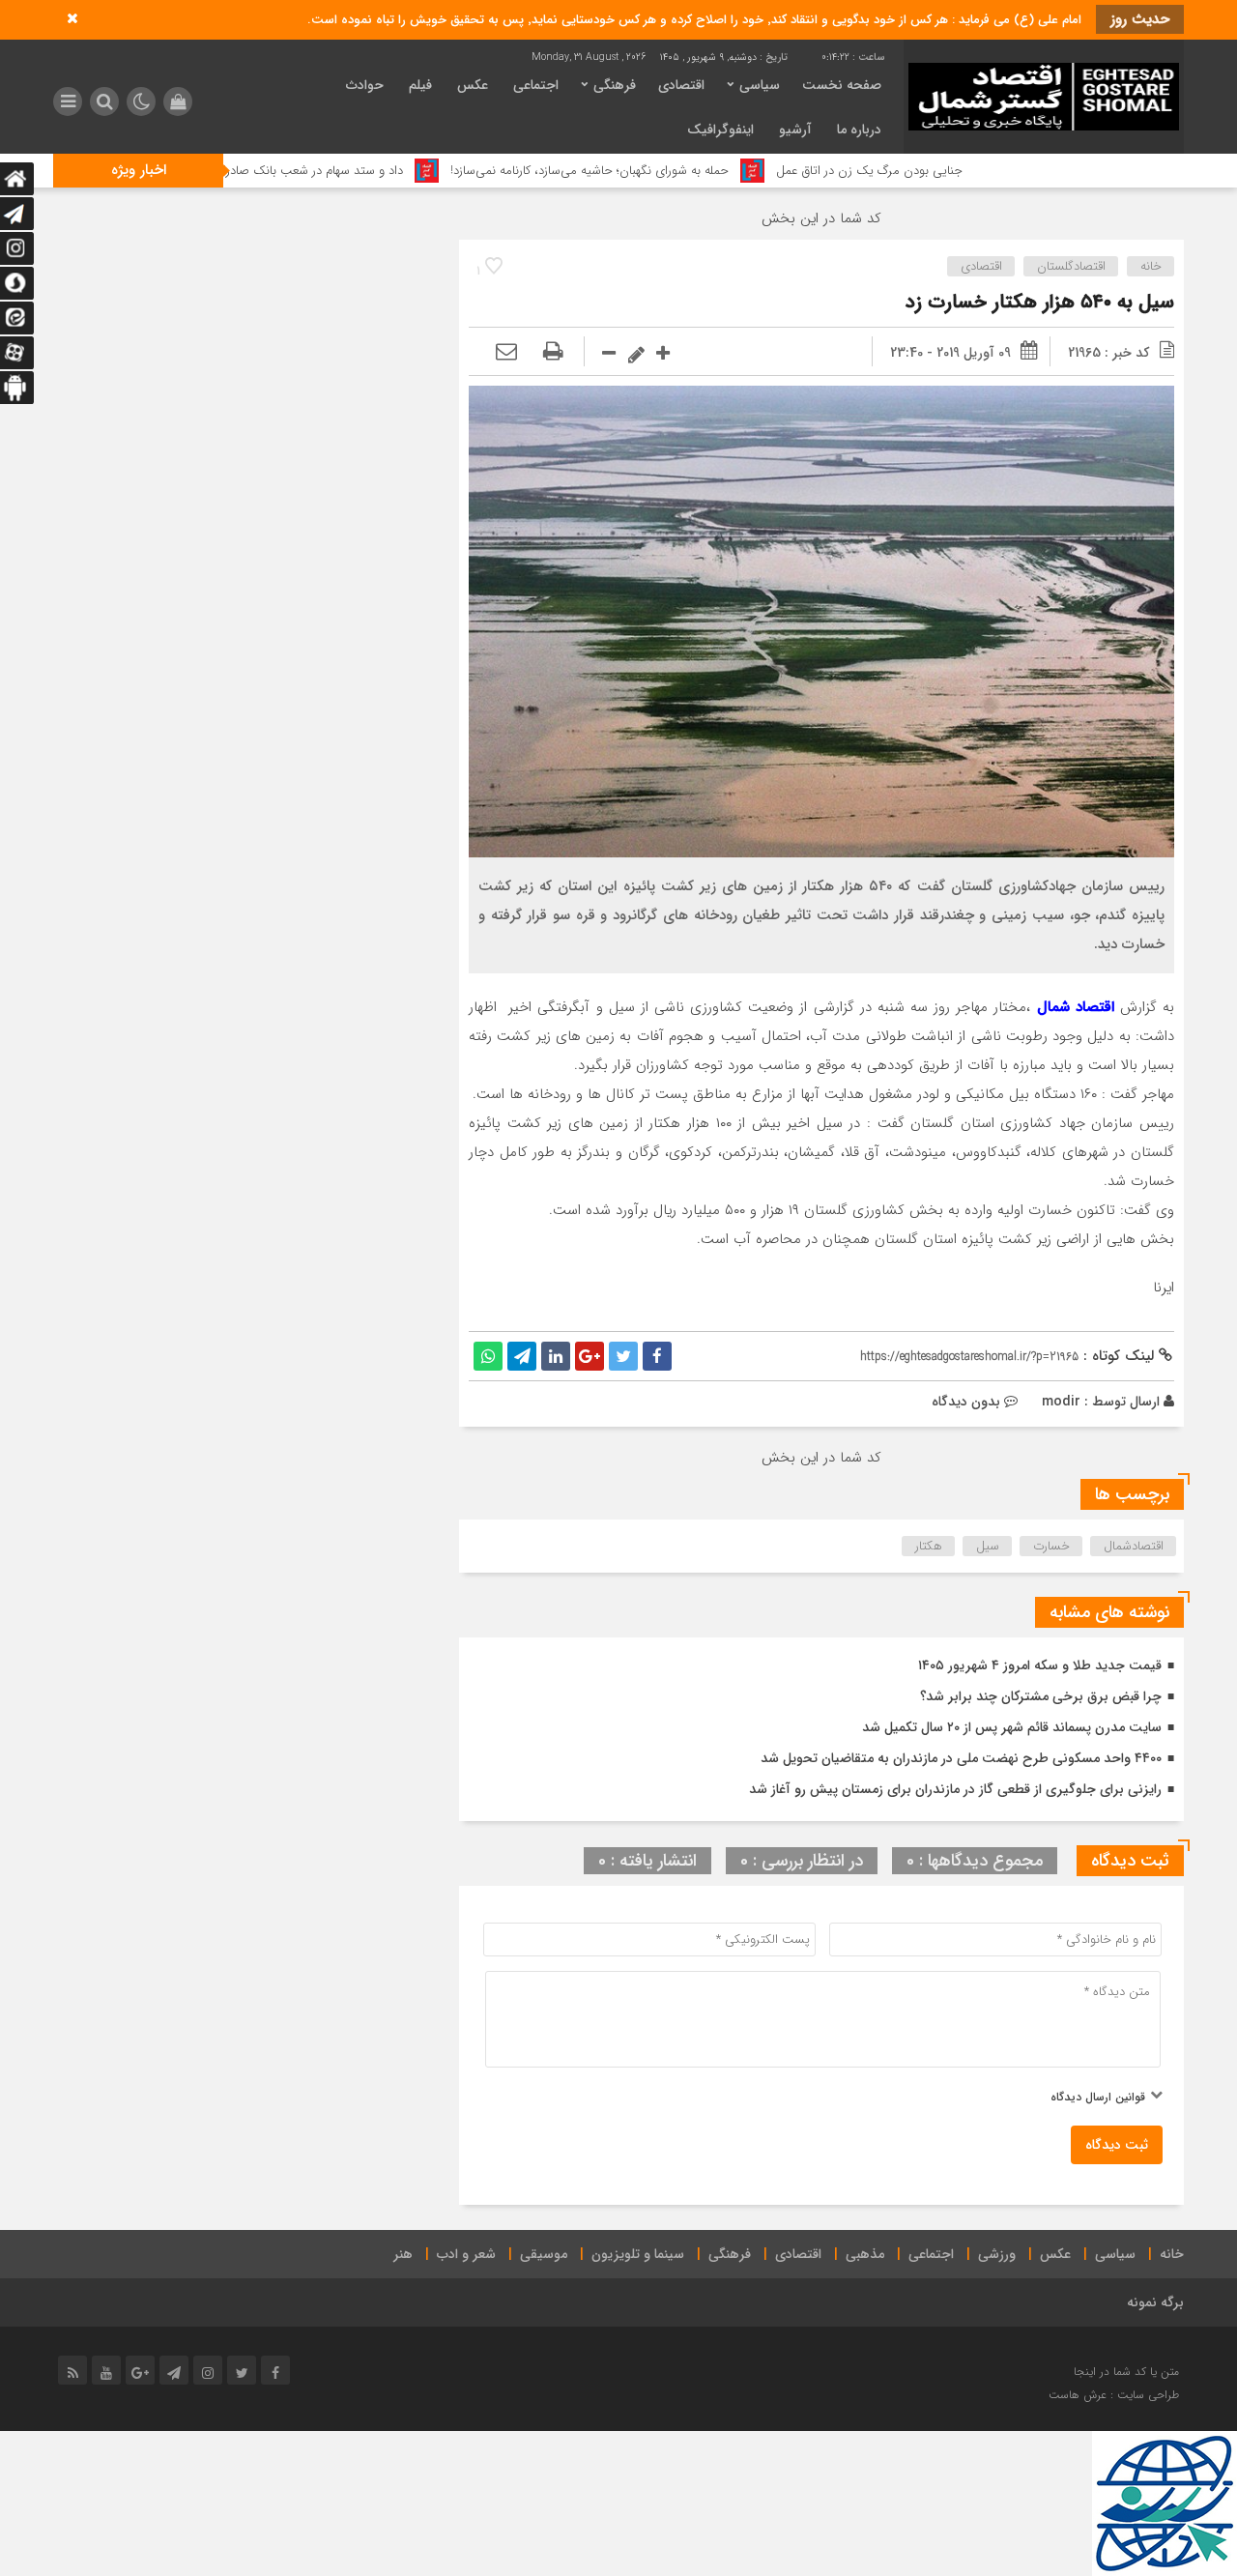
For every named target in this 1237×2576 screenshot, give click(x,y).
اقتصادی (681, 85)
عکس (473, 85)
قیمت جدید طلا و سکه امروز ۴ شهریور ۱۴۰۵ (1040, 1665)
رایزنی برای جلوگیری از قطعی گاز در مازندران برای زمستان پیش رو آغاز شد (955, 1789)
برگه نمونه (1155, 2302)
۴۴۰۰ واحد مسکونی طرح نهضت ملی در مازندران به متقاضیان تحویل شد (961, 1758)
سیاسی (760, 85)
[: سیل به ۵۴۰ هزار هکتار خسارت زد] (506, 353)
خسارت (1051, 1546)
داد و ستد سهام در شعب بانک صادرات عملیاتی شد (374, 171)
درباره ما (859, 130)
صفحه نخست (842, 85)
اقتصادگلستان (1071, 266)
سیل (988, 1546)
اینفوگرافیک (720, 130)
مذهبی (865, 2254)
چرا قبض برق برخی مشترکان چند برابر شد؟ (1041, 1696)
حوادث (365, 85)
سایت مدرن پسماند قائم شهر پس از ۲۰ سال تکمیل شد (1012, 1727)
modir (1061, 1402)
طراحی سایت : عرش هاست (1114, 2395)
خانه (1151, 266)
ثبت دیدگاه (1117, 2145)
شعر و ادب (466, 2254)
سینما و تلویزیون (638, 2254)
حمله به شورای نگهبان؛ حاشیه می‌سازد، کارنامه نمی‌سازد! (687, 171)
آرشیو (795, 130)
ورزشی (997, 2254)
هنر (403, 2254)
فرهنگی (615, 85)
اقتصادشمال (1134, 1546)
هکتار (929, 1546)
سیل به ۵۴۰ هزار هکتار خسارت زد (1040, 302)
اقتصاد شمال (1076, 1007)
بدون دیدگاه (966, 1402)
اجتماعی (536, 85)
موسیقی (544, 2254)
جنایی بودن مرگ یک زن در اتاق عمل (967, 171)
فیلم (420, 85)
